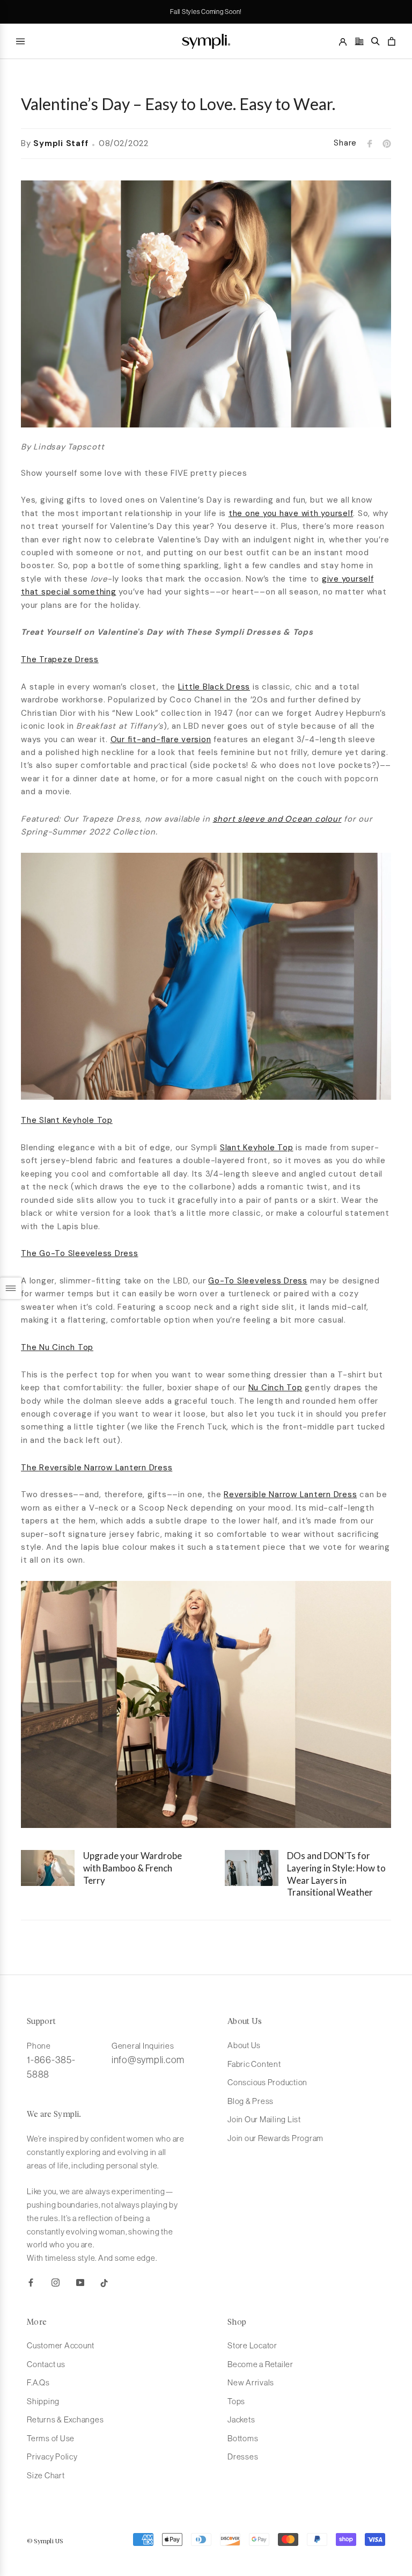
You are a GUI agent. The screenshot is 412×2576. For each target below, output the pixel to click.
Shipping (43, 2401)
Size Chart (46, 2475)
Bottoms (243, 2438)
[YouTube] (80, 2283)
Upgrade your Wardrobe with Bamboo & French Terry (133, 1868)
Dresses (243, 2457)
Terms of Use (51, 2438)
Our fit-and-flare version (161, 739)
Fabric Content (254, 2064)
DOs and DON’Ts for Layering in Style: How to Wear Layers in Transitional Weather (336, 1874)
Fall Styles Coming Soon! (206, 12)
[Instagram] (56, 2283)
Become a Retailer (260, 2364)
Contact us (46, 2364)
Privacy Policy (52, 2457)
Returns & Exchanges (65, 2419)
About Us (244, 2045)
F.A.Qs (38, 2382)
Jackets (241, 2419)
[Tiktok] (104, 2283)
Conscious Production (267, 2082)
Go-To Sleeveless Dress (258, 1281)
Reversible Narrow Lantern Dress (290, 1494)
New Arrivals (251, 2382)
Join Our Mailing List (264, 2119)
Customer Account (61, 2345)
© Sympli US (45, 2542)
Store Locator (252, 2345)
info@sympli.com (148, 2060)
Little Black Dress (214, 687)
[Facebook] (31, 2283)
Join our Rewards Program (275, 2138)
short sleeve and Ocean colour (277, 819)
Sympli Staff (61, 143)
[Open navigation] (20, 41)
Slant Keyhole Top (257, 1148)
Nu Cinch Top (275, 1388)
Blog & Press (251, 2101)
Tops (236, 2401)
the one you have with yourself (291, 513)
